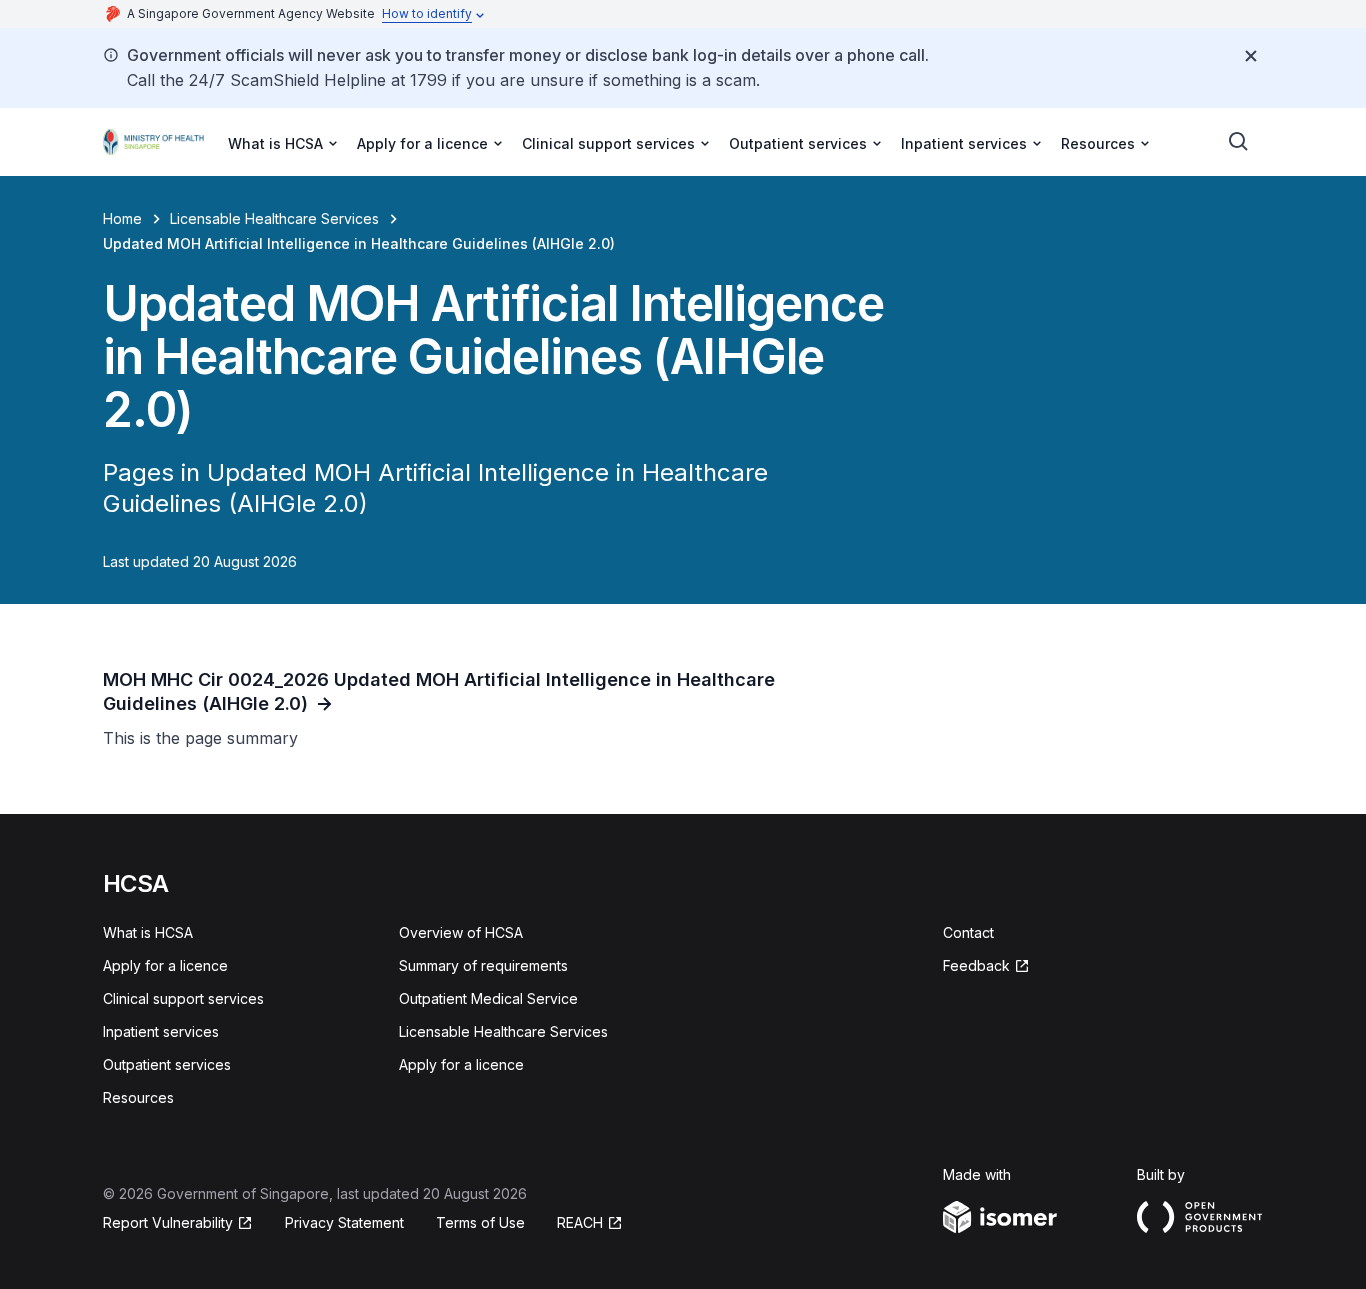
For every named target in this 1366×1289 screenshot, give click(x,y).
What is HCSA (148, 932)
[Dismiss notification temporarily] (1251, 56)
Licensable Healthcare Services (274, 218)
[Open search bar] (1239, 142)
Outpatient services (167, 1064)
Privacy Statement (344, 1222)
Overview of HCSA (461, 932)
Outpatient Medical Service (488, 998)
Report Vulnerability (168, 1222)
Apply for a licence (165, 965)
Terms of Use (480, 1222)
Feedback (976, 965)
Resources (138, 1097)
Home (122, 218)
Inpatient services (161, 1031)
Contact (968, 932)
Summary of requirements (483, 965)
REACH (580, 1222)
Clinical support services (183, 998)
